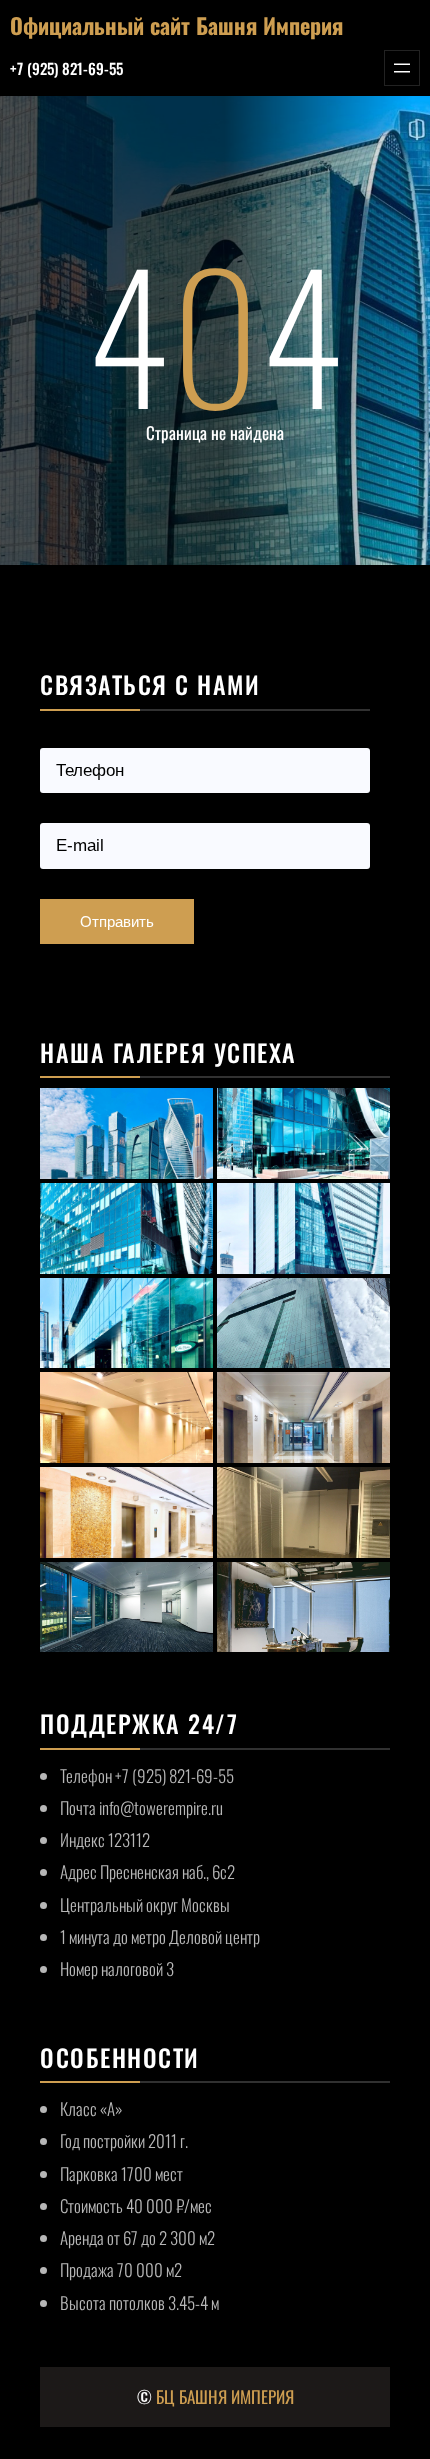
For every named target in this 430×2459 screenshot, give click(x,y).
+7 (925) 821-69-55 (66, 68)
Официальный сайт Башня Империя (176, 25)
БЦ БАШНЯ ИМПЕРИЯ (225, 2396)
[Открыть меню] (402, 68)
